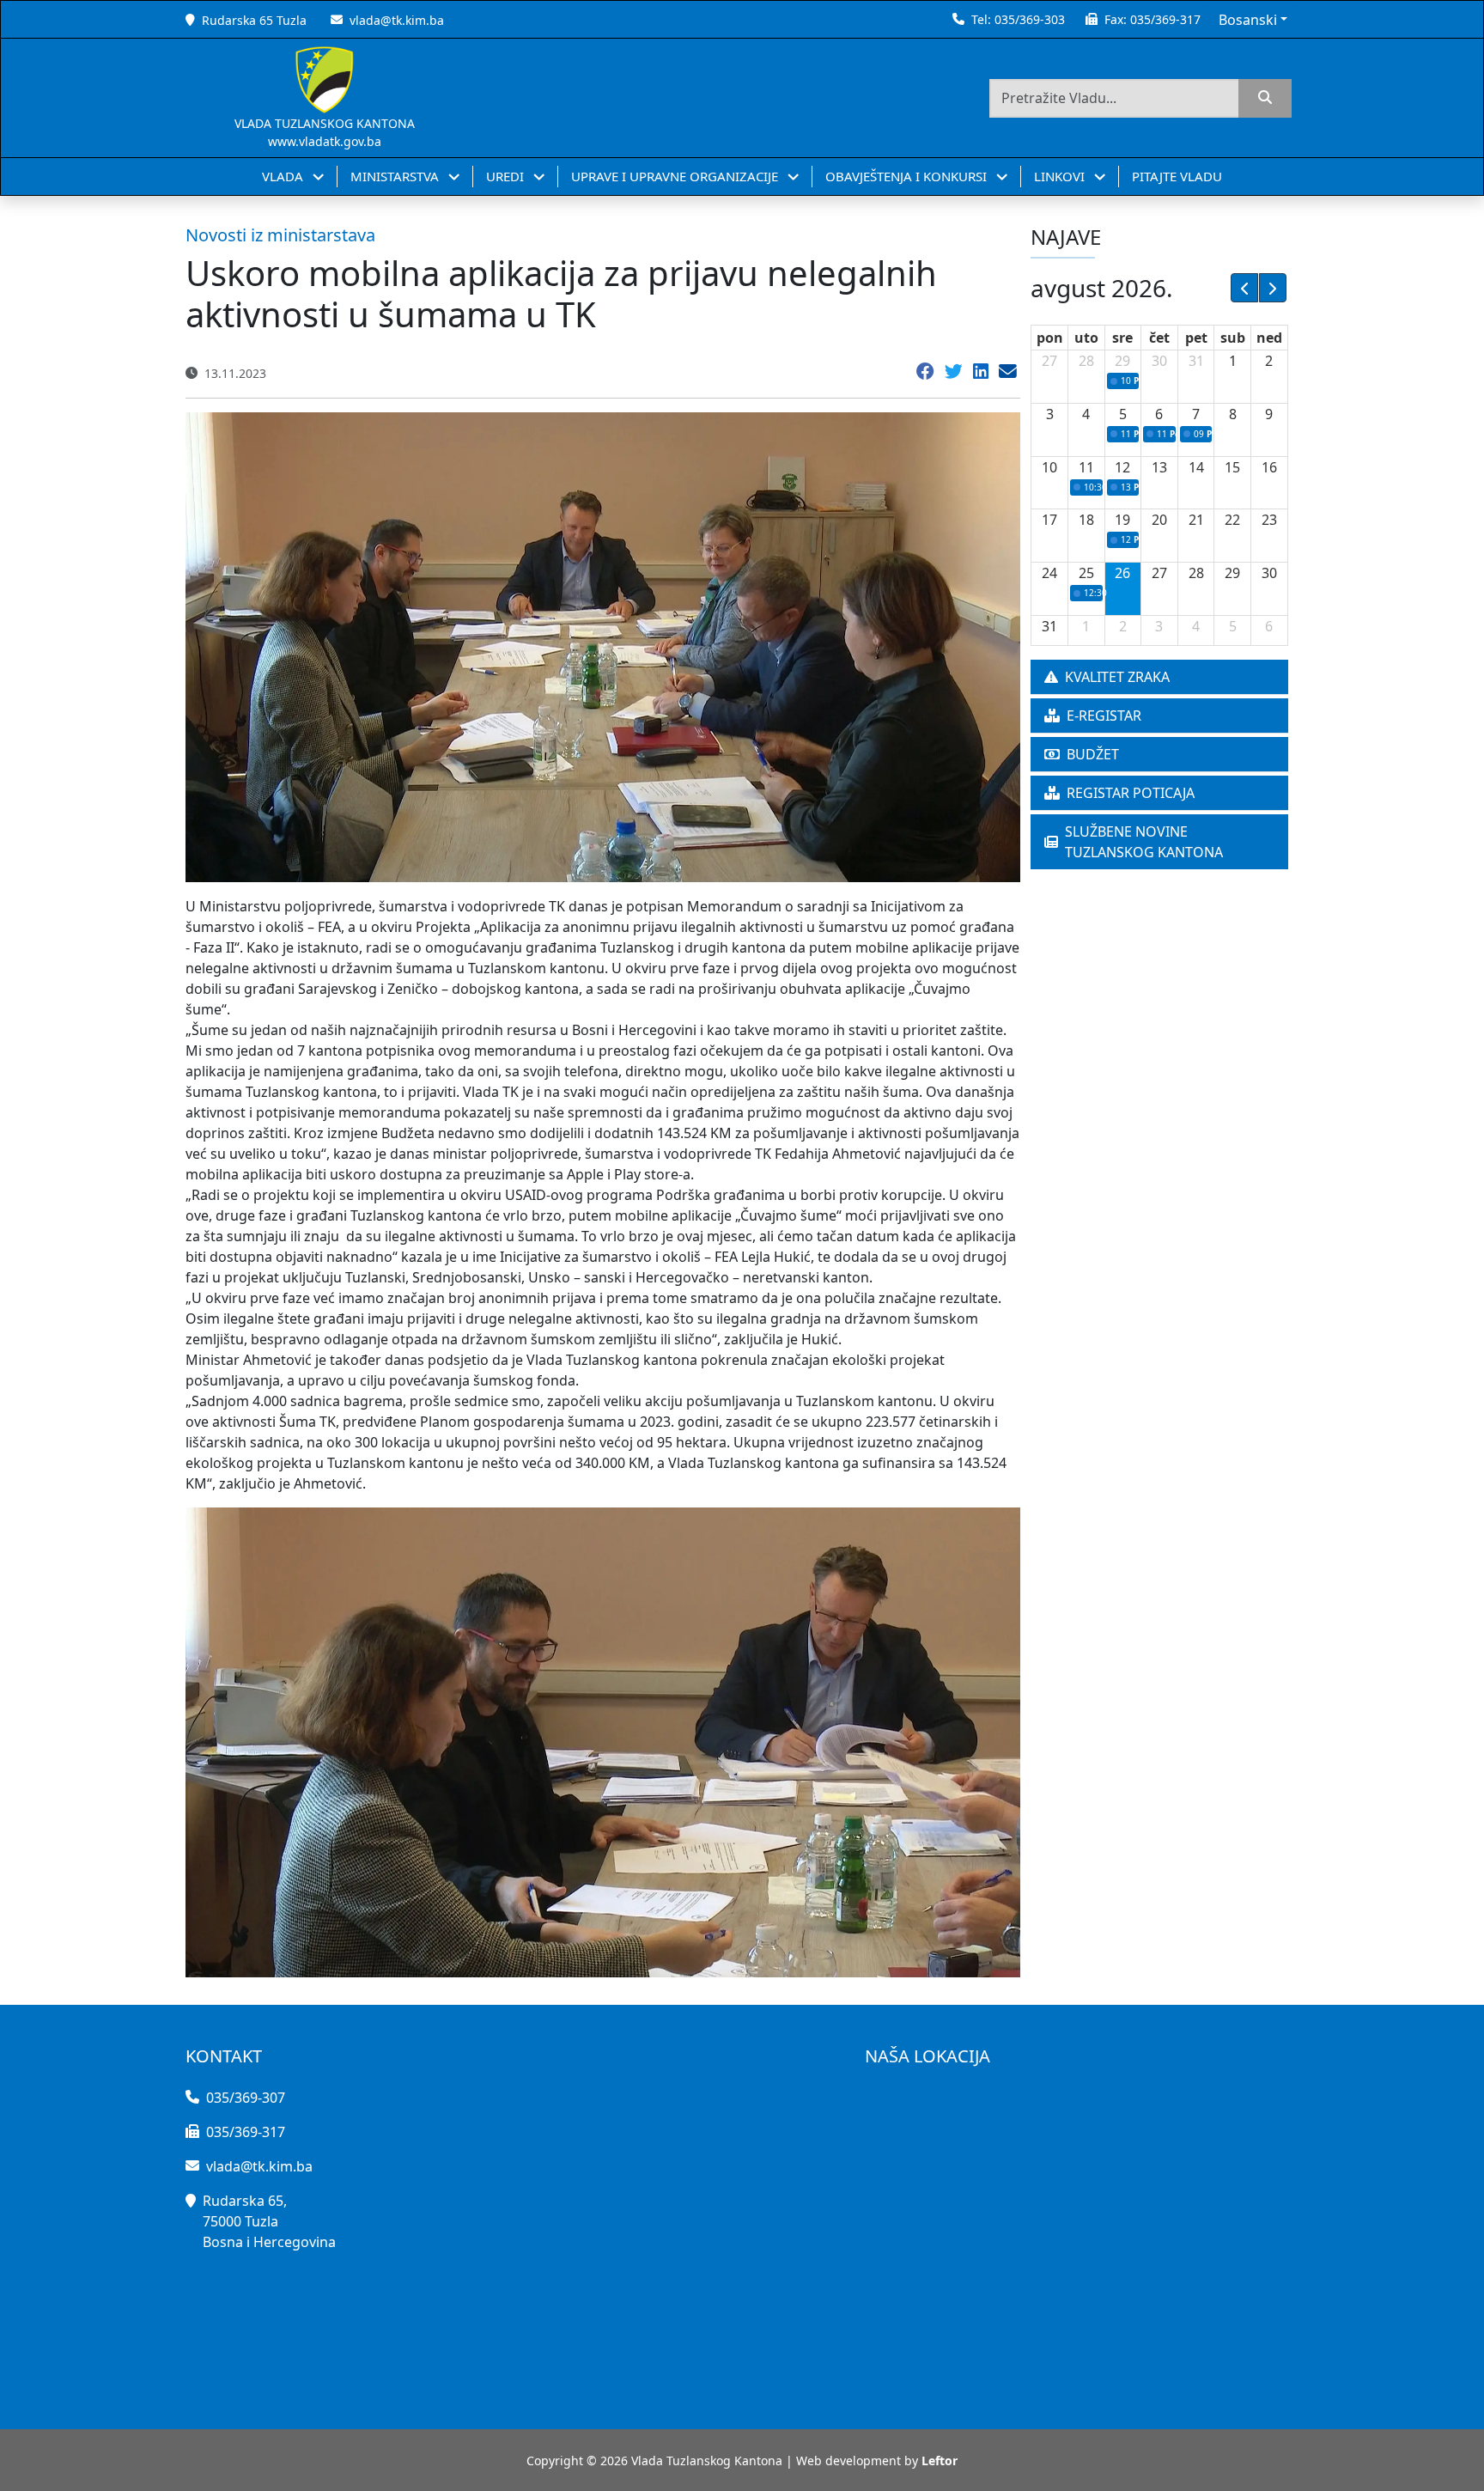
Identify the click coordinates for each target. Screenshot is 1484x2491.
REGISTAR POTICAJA (1131, 793)
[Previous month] (1244, 288)
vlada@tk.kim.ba (397, 20)
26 (1122, 573)
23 (1269, 520)
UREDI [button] (507, 176)
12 (1122, 467)
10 (1049, 467)
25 (1086, 573)
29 (1122, 361)
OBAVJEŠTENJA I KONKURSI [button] (908, 176)
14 (1196, 467)
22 (1232, 520)
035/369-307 (246, 2098)
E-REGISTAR (1104, 716)
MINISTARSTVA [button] (396, 176)
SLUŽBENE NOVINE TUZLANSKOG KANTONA (1144, 842)
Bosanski (1248, 20)
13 (1159, 467)
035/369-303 (1030, 19)
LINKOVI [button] (1061, 176)
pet (1196, 338)
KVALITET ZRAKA (1117, 677)
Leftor (940, 2461)
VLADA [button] (284, 176)
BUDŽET (1093, 754)
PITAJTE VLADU (1177, 176)
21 (1196, 520)
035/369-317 (1165, 19)
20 (1159, 520)
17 (1049, 520)
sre (1122, 338)
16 (1269, 467)
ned (1269, 338)
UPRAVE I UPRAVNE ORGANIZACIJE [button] (676, 176)
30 (1159, 361)
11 (1086, 467)
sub (1233, 338)
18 (1086, 520)
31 (1196, 361)
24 (1049, 573)
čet (1159, 338)
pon (1050, 338)
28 (1086, 361)
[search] (1265, 98)
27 (1049, 361)
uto (1086, 338)
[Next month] (1273, 288)
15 (1232, 467)
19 (1122, 520)
